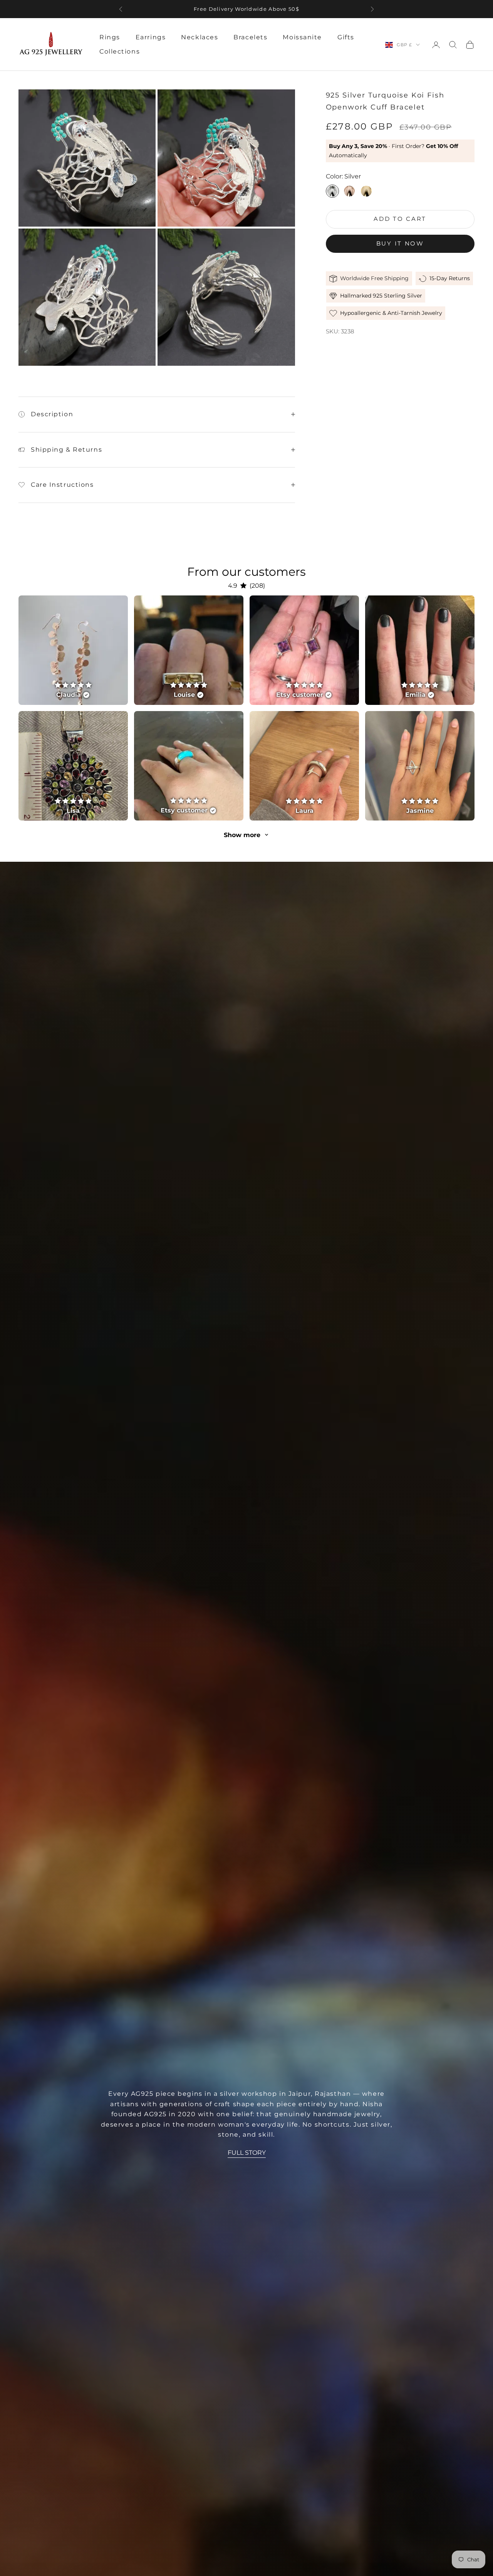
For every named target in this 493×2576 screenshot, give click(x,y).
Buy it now (400, 243)
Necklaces (200, 37)
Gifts (346, 37)
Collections (120, 51)
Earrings (151, 37)
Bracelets (250, 37)
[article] (73, 650)
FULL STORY (247, 2153)
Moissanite (302, 37)
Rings (110, 37)
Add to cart (400, 219)
